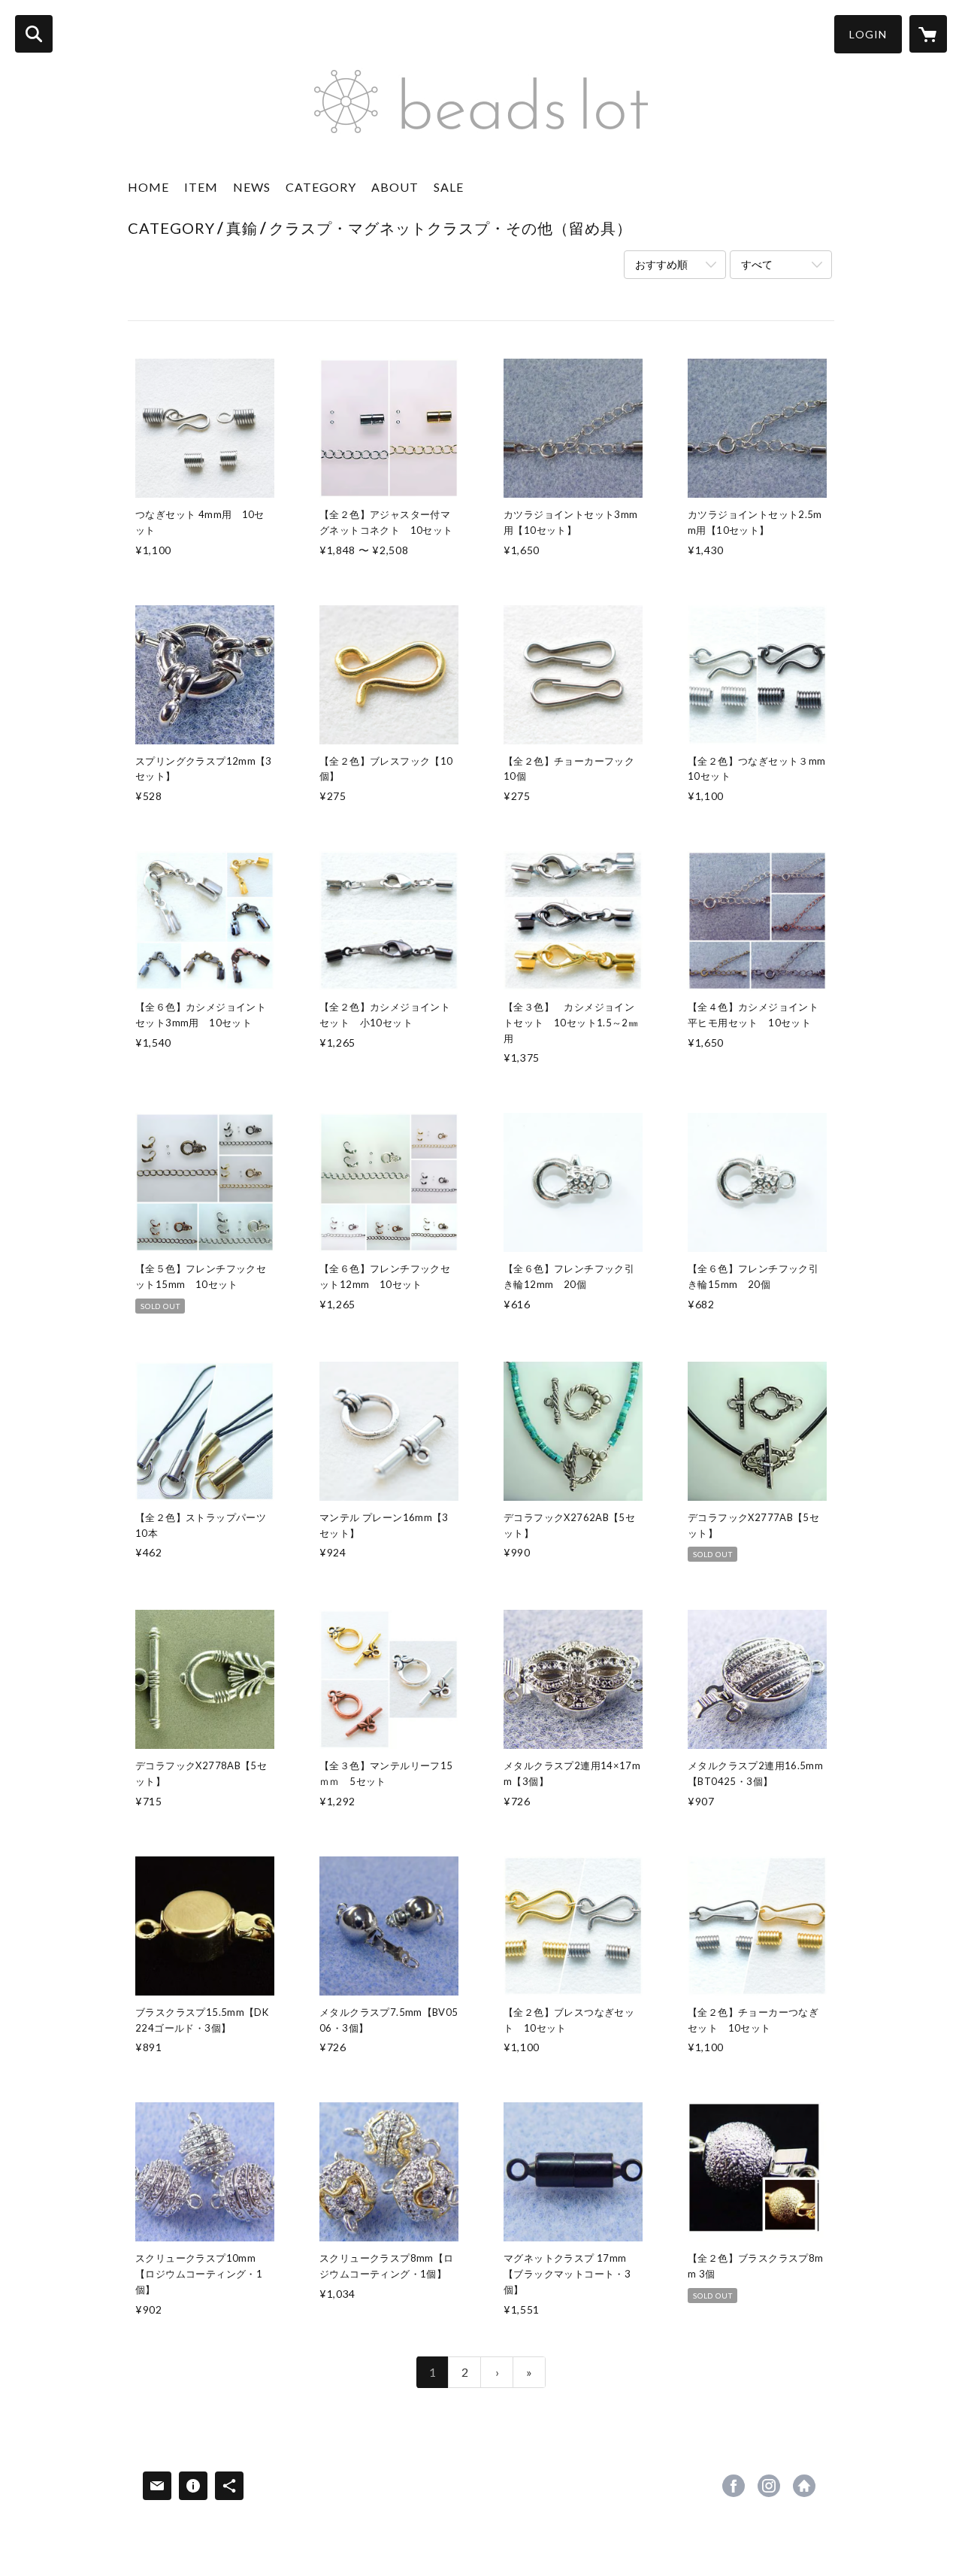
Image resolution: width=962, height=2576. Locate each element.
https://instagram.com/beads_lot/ (769, 2486)
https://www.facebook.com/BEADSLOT (734, 2486)
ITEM (201, 187)
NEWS (252, 187)
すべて (757, 264)
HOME (148, 187)
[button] (868, 34)
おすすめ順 (661, 264)
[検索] (34, 34)
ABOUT (395, 187)
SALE (449, 187)
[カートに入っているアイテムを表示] (928, 34)
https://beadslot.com (804, 2486)
